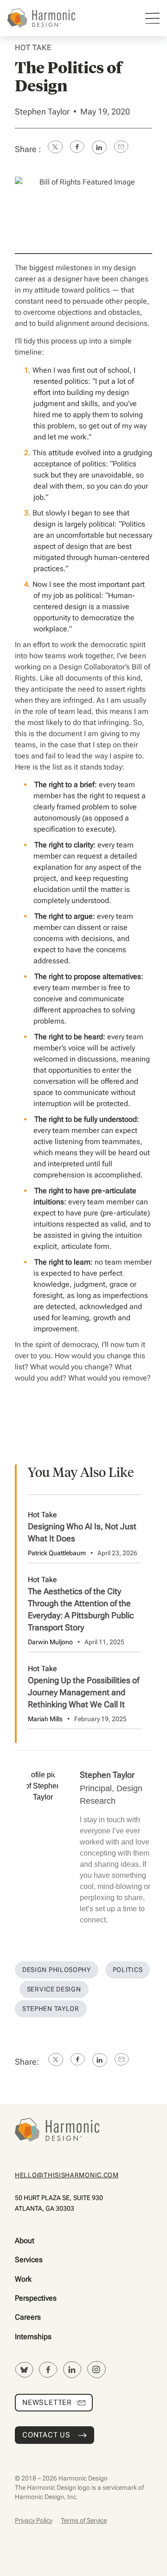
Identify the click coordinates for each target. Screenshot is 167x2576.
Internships (33, 2337)
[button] (55, 149)
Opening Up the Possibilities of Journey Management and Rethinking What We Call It (83, 1692)
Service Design (54, 1989)
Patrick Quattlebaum (57, 1553)
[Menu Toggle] (152, 18)
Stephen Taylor (42, 111)
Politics (128, 1970)
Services (29, 2260)
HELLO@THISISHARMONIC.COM (67, 2175)
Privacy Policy (34, 2520)
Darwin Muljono (50, 1642)
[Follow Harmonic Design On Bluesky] (24, 2370)
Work (23, 2279)
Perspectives (36, 2298)
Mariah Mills (45, 1719)
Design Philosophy (57, 1970)
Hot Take (33, 48)
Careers (28, 2317)
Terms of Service (84, 2520)
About (25, 2241)
